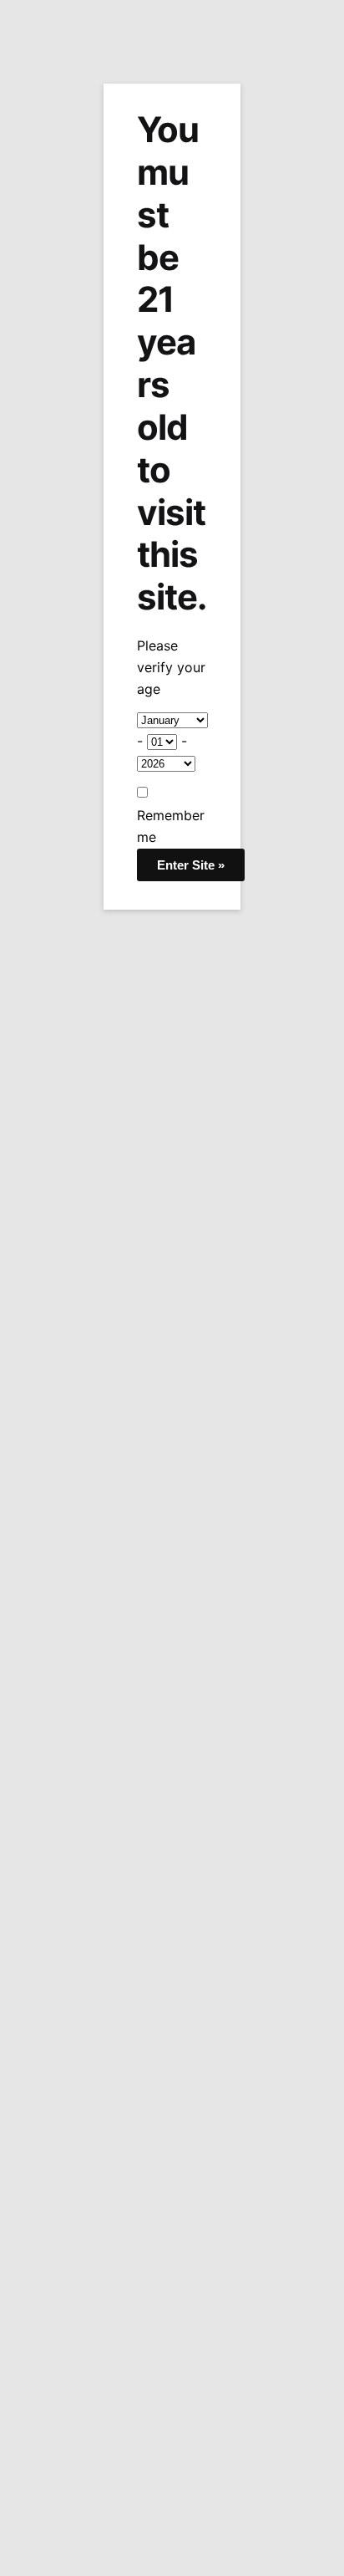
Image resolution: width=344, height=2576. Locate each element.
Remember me (171, 826)
